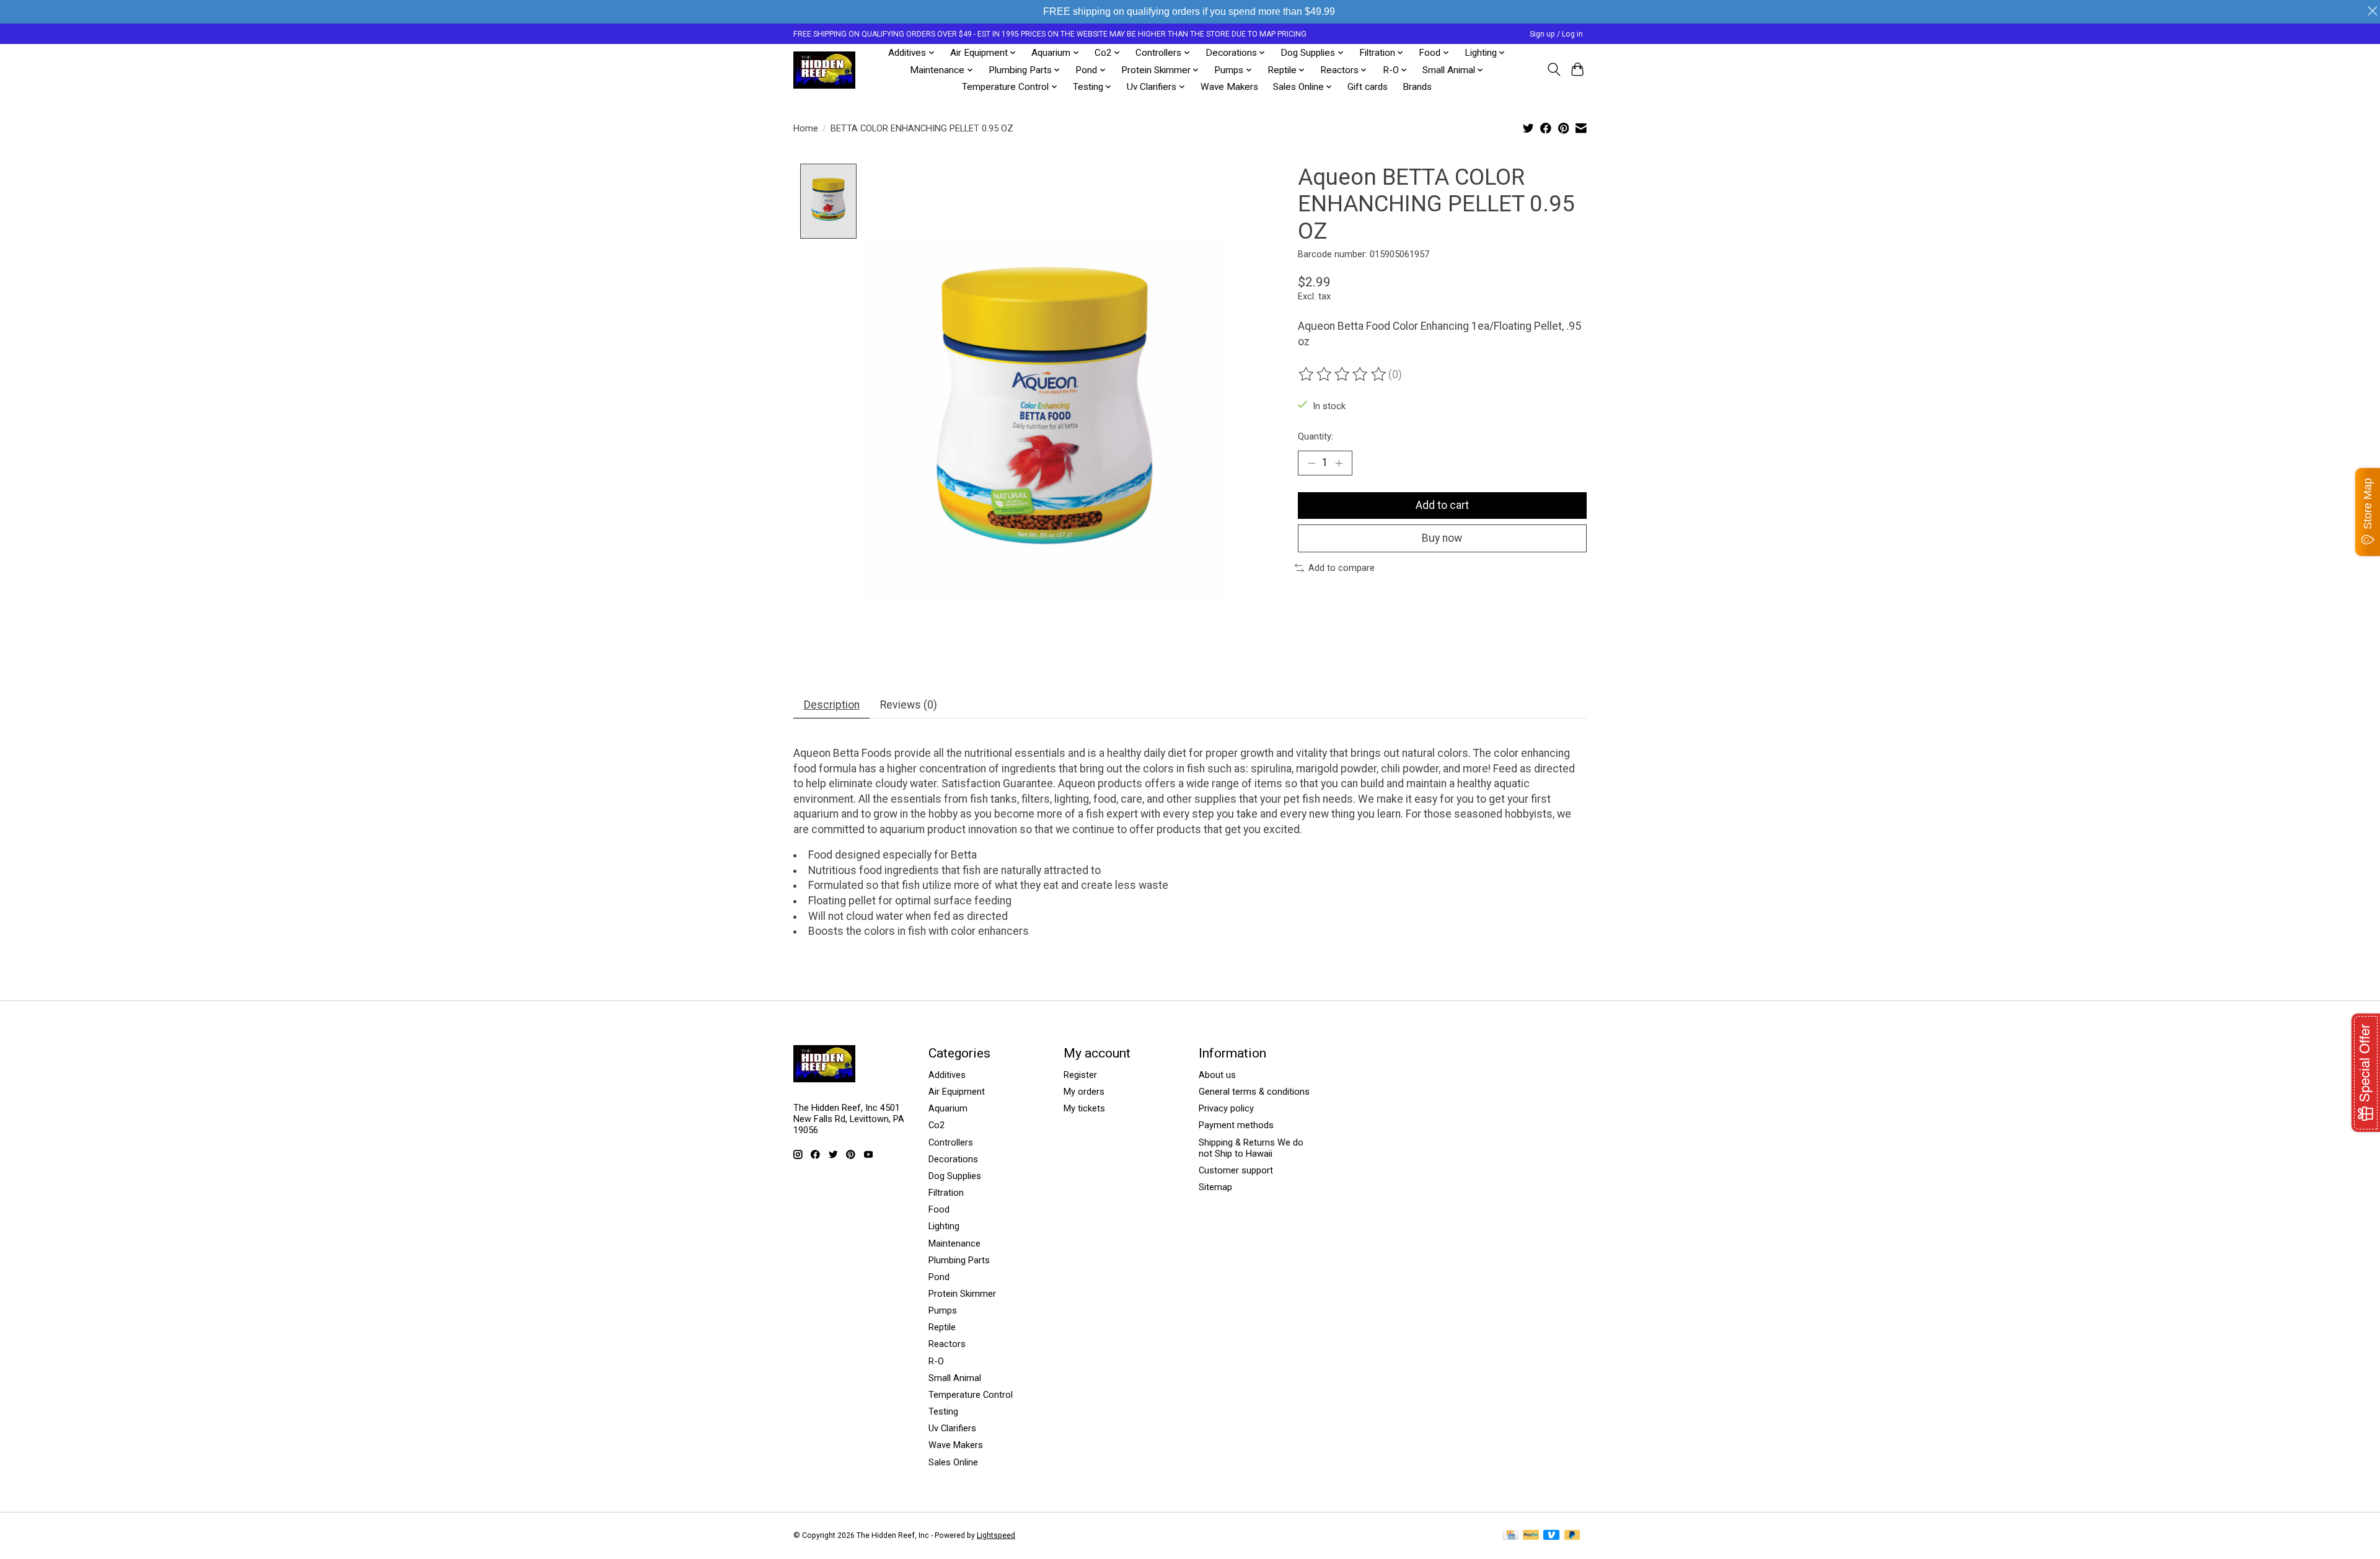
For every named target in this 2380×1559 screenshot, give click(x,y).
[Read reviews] (1343, 374)
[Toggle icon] (1554, 69)
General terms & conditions (1254, 1092)
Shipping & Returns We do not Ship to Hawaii (1251, 1148)
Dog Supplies (955, 1176)
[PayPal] (1531, 1536)
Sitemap (1215, 1187)
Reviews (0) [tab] (909, 705)
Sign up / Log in (1556, 34)
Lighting (944, 1226)
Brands (1417, 87)
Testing (943, 1411)
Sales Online (953, 1462)
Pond (939, 1277)
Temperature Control (971, 1395)
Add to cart (1442, 505)
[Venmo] (1551, 1536)
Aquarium (948, 1108)
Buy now (1442, 538)
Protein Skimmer (962, 1294)
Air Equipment (957, 1092)
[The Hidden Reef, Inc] (824, 70)
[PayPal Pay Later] (1572, 1536)
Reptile (942, 1327)
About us (1217, 1075)
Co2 (937, 1125)
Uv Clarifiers (952, 1428)
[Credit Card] (1511, 1536)
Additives (947, 1075)
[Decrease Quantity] (1311, 463)
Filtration (946, 1193)
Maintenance (954, 1243)
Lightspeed (996, 1535)
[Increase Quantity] (1339, 463)
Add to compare (1342, 568)
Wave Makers (1229, 87)
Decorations (953, 1159)
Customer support (1236, 1170)
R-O (936, 1361)
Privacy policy (1226, 1108)
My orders (1084, 1092)
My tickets (1084, 1108)
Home (806, 128)
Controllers (951, 1142)
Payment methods (1236, 1125)
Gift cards (1368, 87)
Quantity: (1316, 436)
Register (1080, 1075)
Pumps (943, 1310)
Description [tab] (832, 705)
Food (939, 1209)
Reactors (947, 1344)
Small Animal (955, 1378)
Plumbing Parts (959, 1260)
